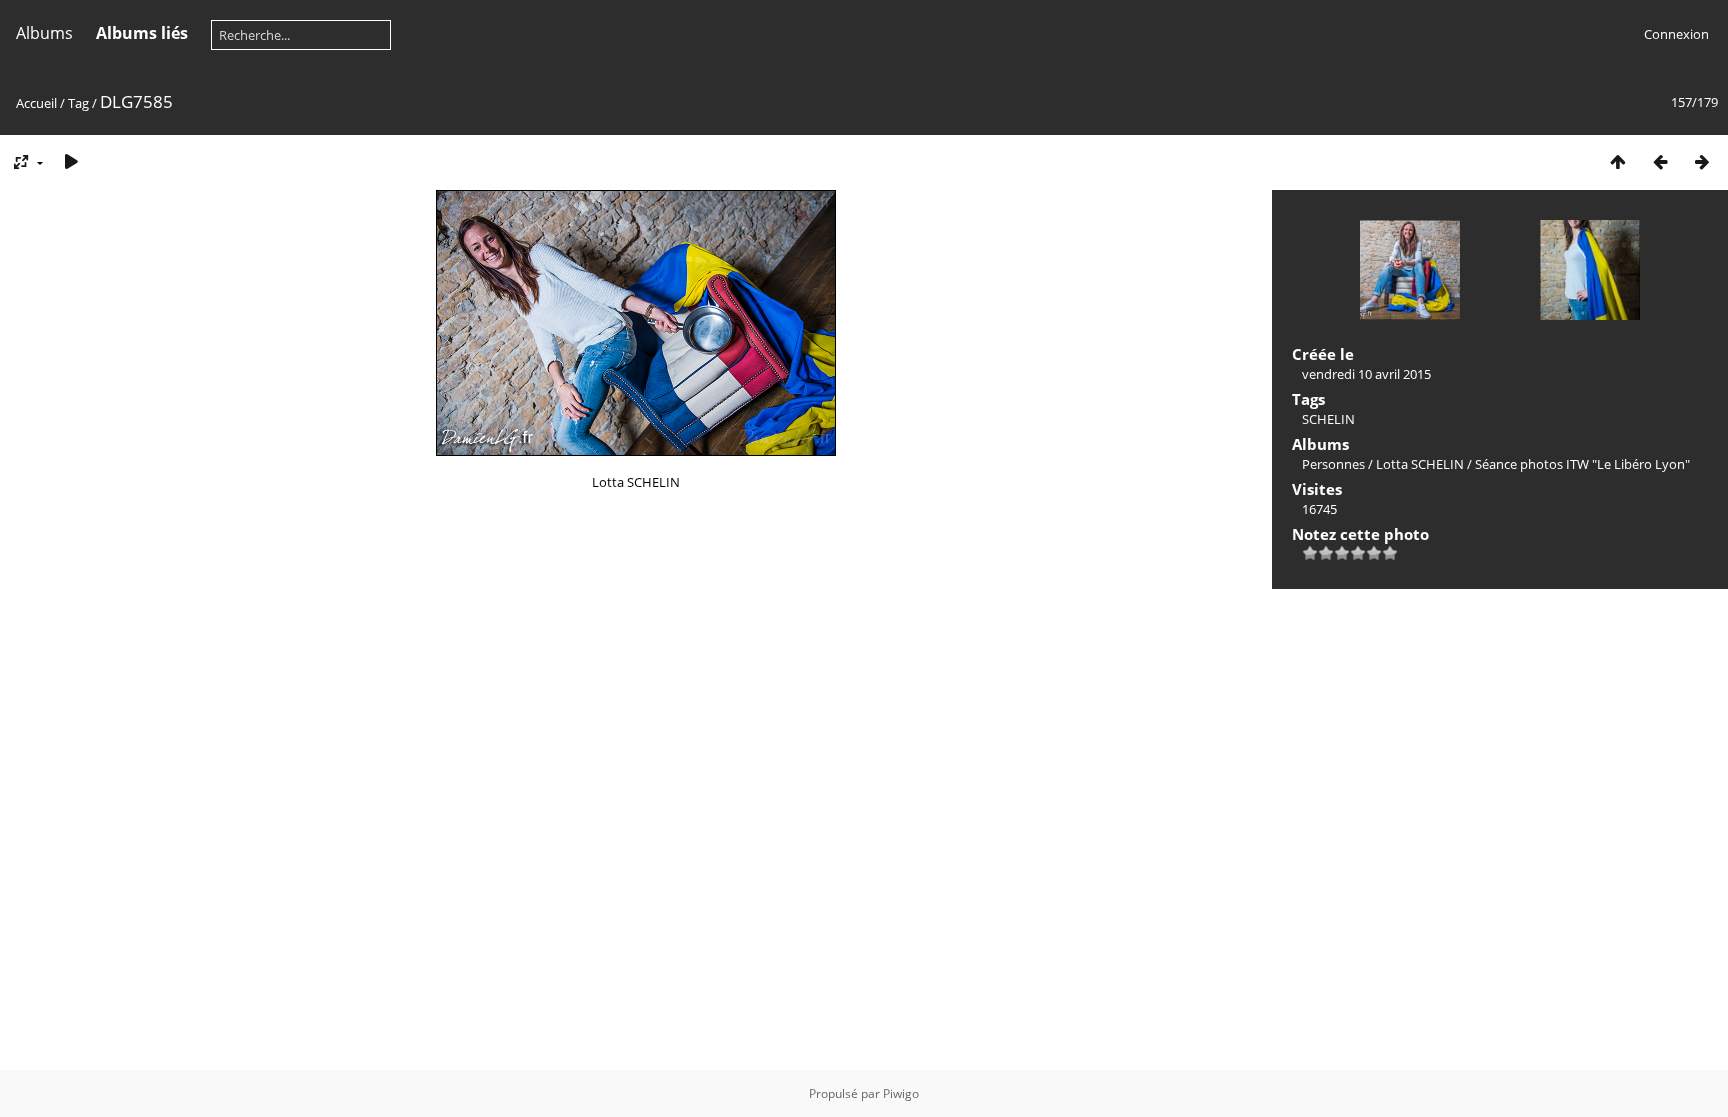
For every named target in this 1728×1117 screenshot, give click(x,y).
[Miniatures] (1618, 161)
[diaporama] (71, 161)
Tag (78, 103)
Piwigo (901, 1093)
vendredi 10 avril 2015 (1366, 374)
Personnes (1333, 464)
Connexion (1676, 34)
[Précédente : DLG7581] (1660, 161)
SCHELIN (1328, 419)
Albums (44, 33)
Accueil (36, 103)
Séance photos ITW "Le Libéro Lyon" (1582, 464)
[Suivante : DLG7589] (1702, 161)
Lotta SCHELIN (1420, 464)
